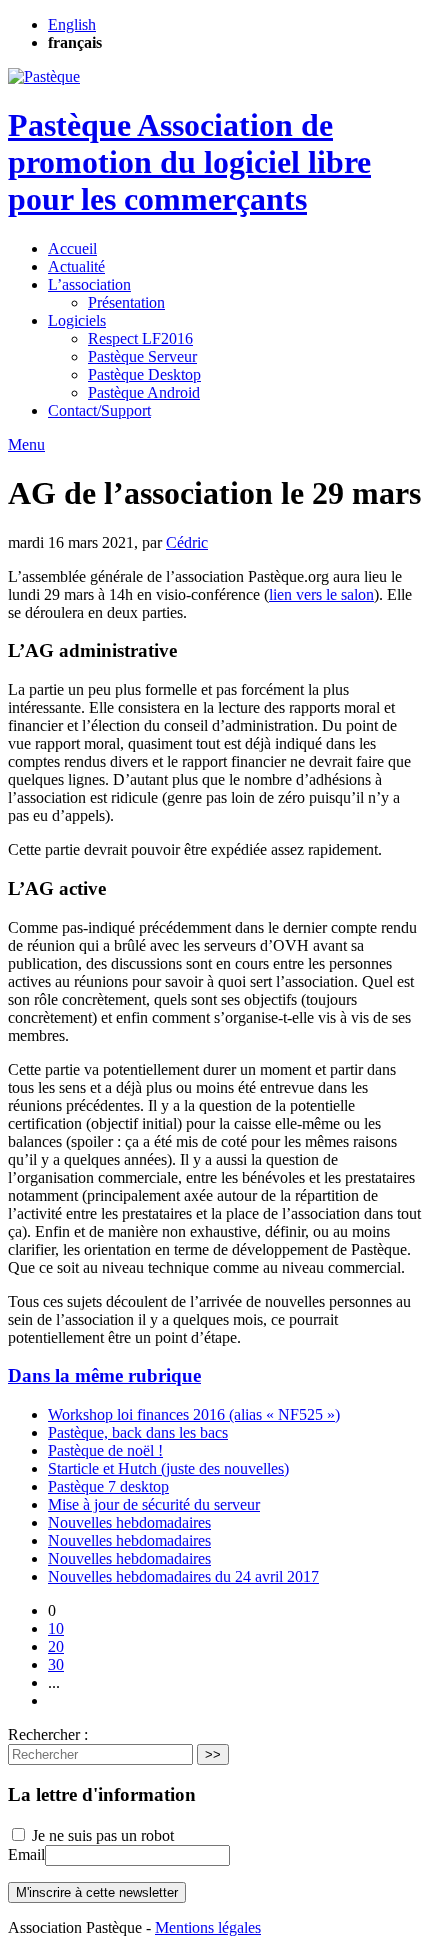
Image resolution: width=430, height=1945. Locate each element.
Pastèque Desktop (144, 374)
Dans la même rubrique (104, 1375)
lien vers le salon (321, 594)
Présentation (126, 302)
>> (213, 1754)
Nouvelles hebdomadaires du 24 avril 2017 (183, 1576)
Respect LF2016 (140, 338)
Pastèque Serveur (142, 356)
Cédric (187, 542)
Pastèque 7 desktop (108, 1486)
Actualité (76, 266)
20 (56, 1646)
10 (56, 1628)
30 (56, 1664)
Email (26, 1854)
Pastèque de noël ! (105, 1450)
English (72, 24)
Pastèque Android (144, 392)
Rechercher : (48, 1734)
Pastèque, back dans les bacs (138, 1432)
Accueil (72, 248)
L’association (89, 284)
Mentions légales (208, 1927)
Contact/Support (99, 410)
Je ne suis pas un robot (101, 1835)
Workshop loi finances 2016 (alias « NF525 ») (194, 1414)
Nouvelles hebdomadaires (129, 1522)
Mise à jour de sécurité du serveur (154, 1504)
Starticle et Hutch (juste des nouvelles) (168, 1468)
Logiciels (77, 320)
